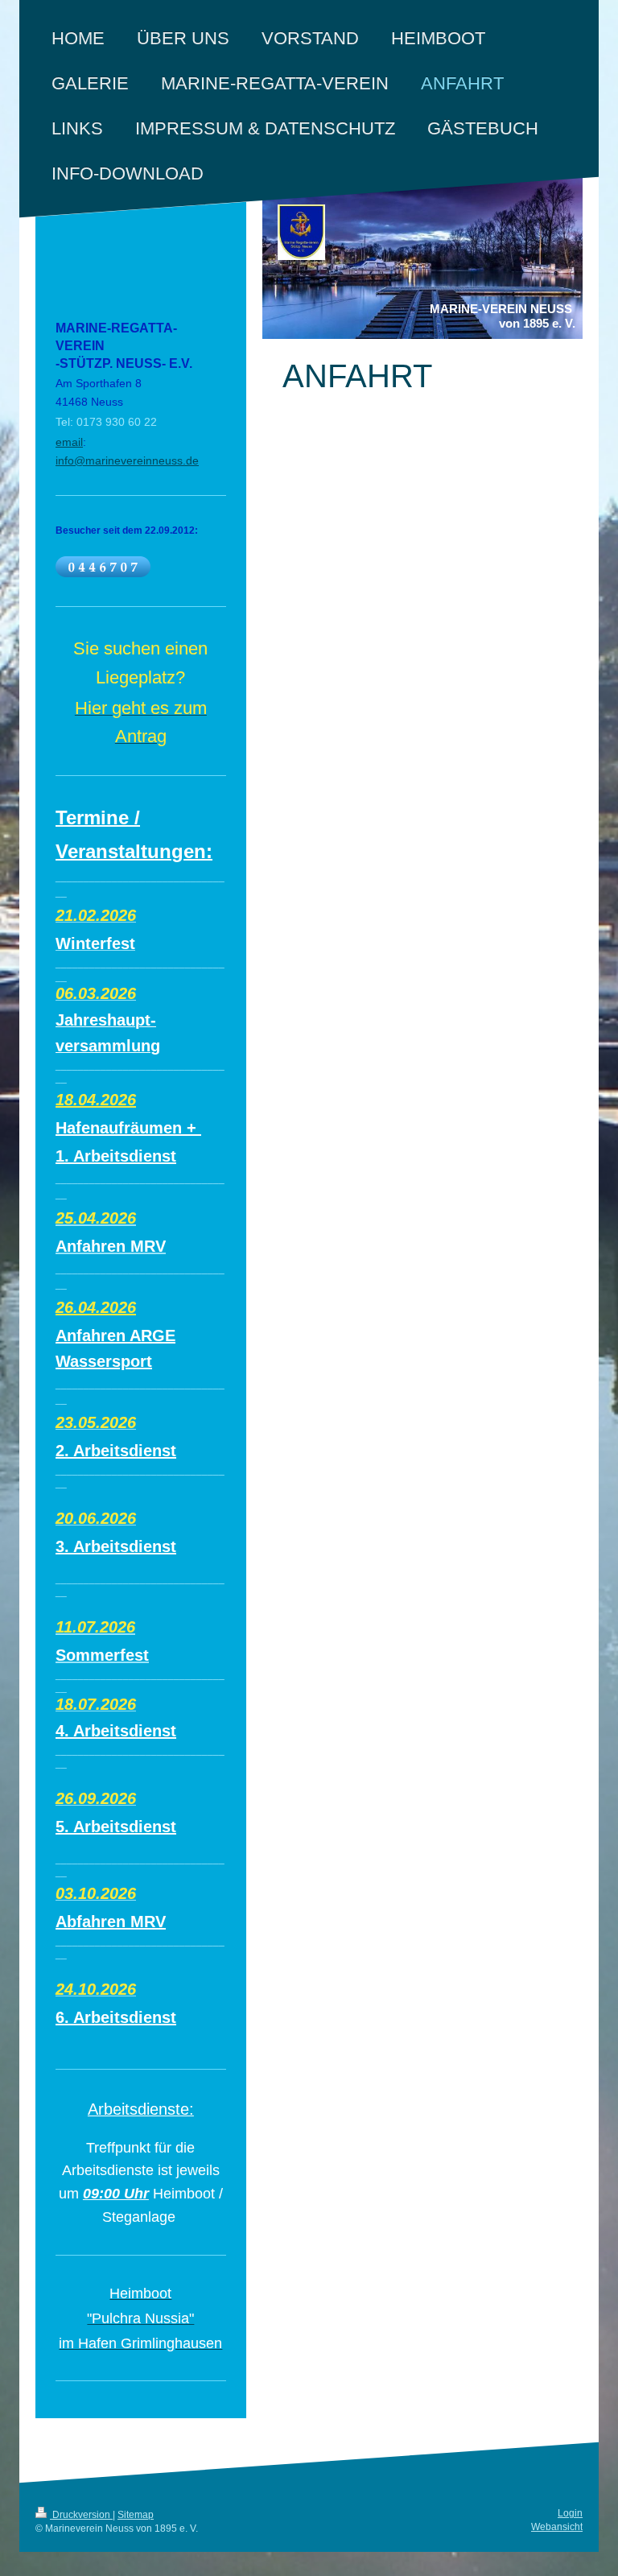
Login (570, 2513)
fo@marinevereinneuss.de (132, 460)
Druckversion (81, 2515)
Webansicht (557, 2527)
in (60, 460)
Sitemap (136, 2515)
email (69, 442)
